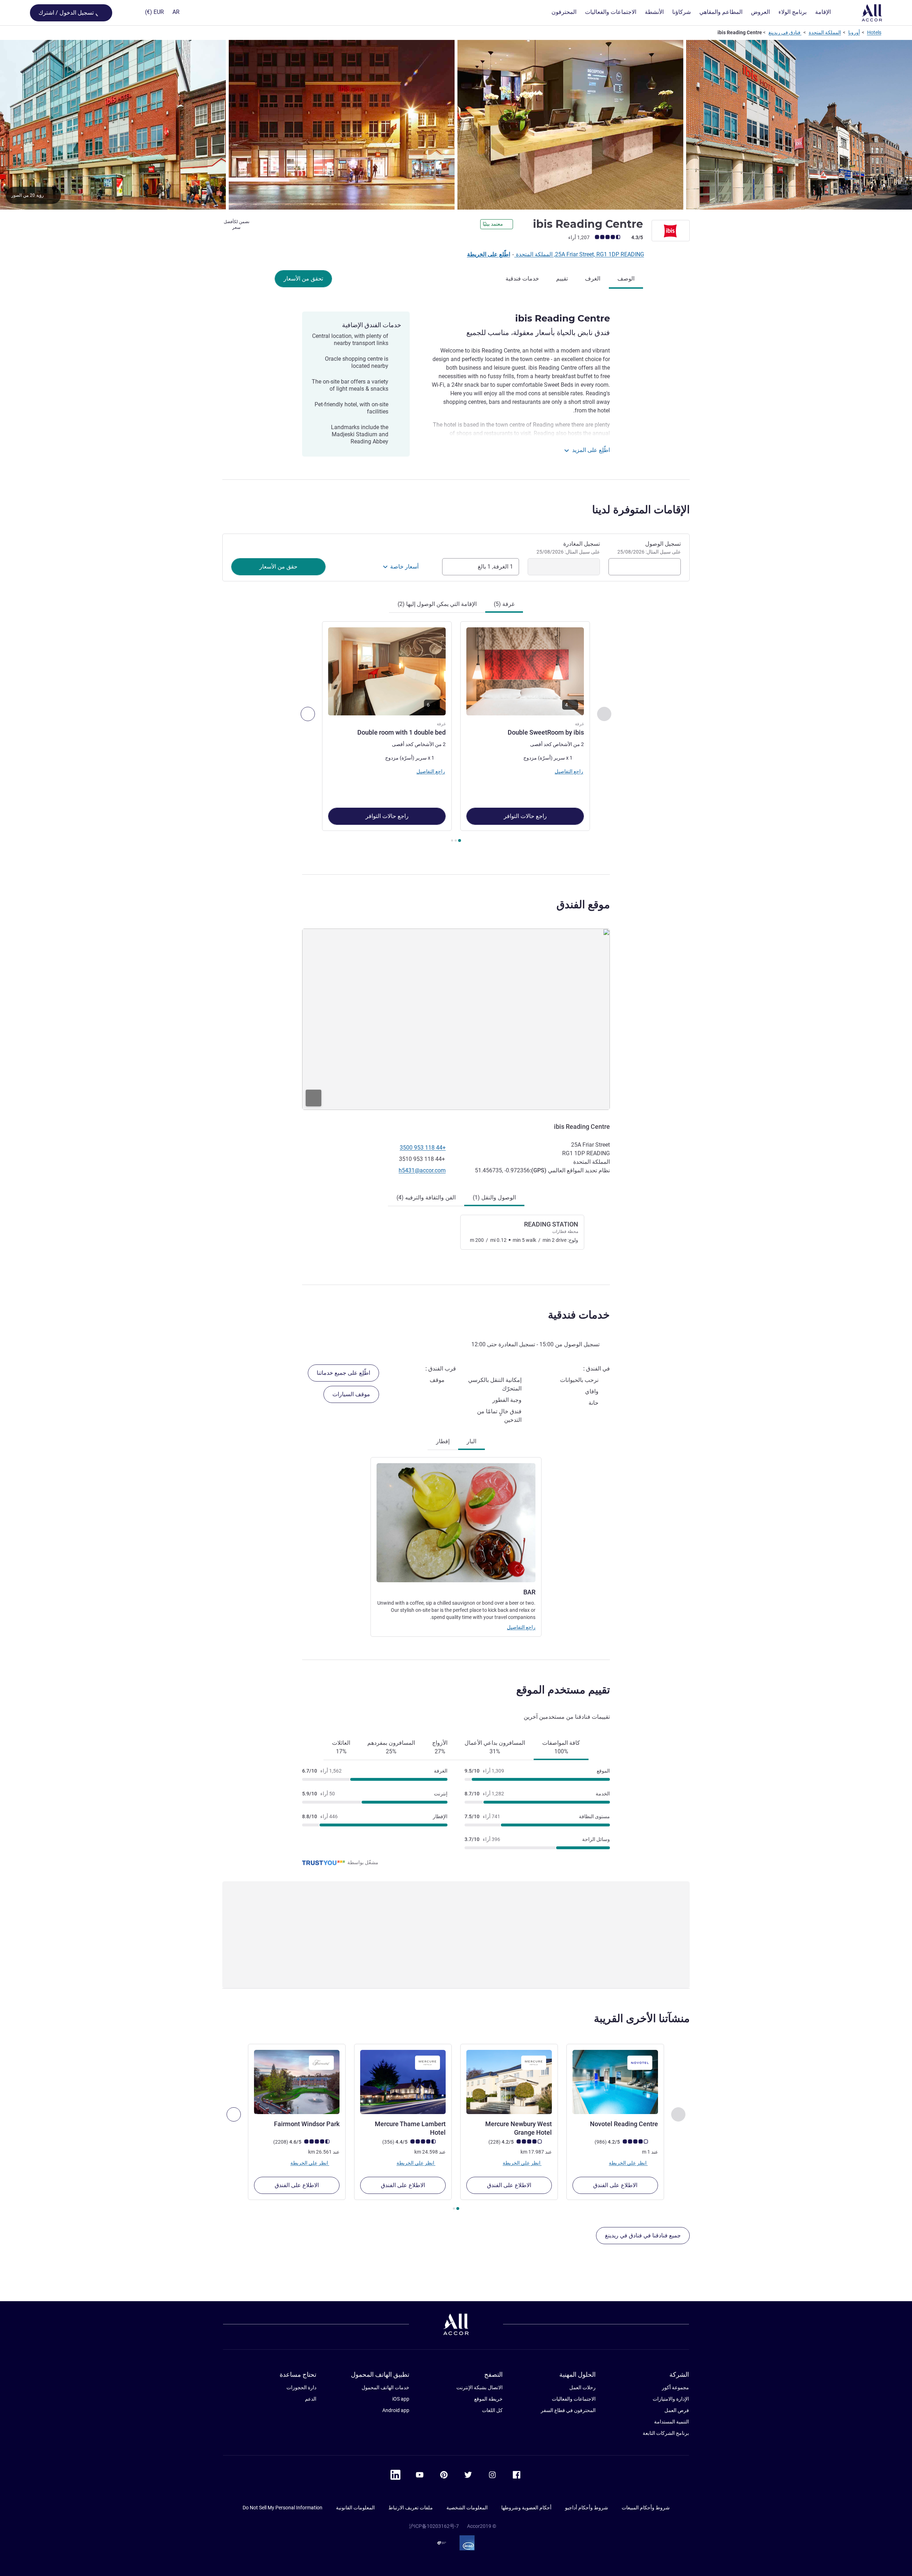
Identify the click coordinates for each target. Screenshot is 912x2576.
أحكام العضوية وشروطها (526, 2508)
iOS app (401, 2399)
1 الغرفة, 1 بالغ (495, 567)
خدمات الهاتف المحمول (385, 2387)
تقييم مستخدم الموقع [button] (563, 1690)
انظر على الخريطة (628, 2163)
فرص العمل (677, 2410)
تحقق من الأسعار (303, 279)
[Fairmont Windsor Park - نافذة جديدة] (297, 2082)
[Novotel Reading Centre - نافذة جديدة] (615, 2082)
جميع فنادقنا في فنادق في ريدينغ (643, 2235)
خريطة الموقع (488, 2399)
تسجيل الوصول (649, 547)
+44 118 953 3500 (423, 1148)
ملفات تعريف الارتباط (411, 2508)
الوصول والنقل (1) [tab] (494, 1197)
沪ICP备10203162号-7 (434, 2526)
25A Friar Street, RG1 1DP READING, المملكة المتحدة (579, 254)
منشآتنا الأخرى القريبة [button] (642, 2018)
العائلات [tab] (341, 1747)
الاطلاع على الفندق (615, 2185)
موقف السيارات (351, 1394)
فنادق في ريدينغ (785, 32)
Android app (396, 2410)
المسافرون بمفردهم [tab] (391, 1747)
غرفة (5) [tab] (504, 604)
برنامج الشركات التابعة (666, 2433)
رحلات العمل (582, 2387)
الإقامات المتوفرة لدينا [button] (641, 510)
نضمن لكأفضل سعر (237, 225)
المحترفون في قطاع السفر (568, 2410)
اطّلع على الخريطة (489, 254)
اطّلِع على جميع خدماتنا (343, 1373)
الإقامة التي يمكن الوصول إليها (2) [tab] (437, 604)
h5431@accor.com (422, 1170)
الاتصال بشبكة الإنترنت (480, 2387)
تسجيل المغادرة (568, 547)
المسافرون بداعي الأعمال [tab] (495, 1747)
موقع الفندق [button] (583, 904)
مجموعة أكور (675, 2387)
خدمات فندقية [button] (579, 1315)
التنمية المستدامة (672, 2422)
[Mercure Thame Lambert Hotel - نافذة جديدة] (403, 2082)
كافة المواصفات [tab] (561, 1747)
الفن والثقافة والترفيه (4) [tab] (426, 1197)
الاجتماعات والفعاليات (574, 2399)
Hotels (874, 32)
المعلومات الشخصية (467, 2508)
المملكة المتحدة (825, 32)
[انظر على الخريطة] (456, 1019)
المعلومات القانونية (355, 2508)
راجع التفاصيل (521, 1627)
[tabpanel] (456, 733)
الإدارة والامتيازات (671, 2399)
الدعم (311, 2399)
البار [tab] (471, 1441)
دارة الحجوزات (301, 2387)
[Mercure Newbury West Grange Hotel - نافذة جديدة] (509, 2082)
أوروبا (854, 32)
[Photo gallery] (456, 125)
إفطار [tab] (443, 1441)
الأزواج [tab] (440, 1747)
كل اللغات (492, 2410)
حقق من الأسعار (278, 567)
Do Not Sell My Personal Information (283, 2508)
